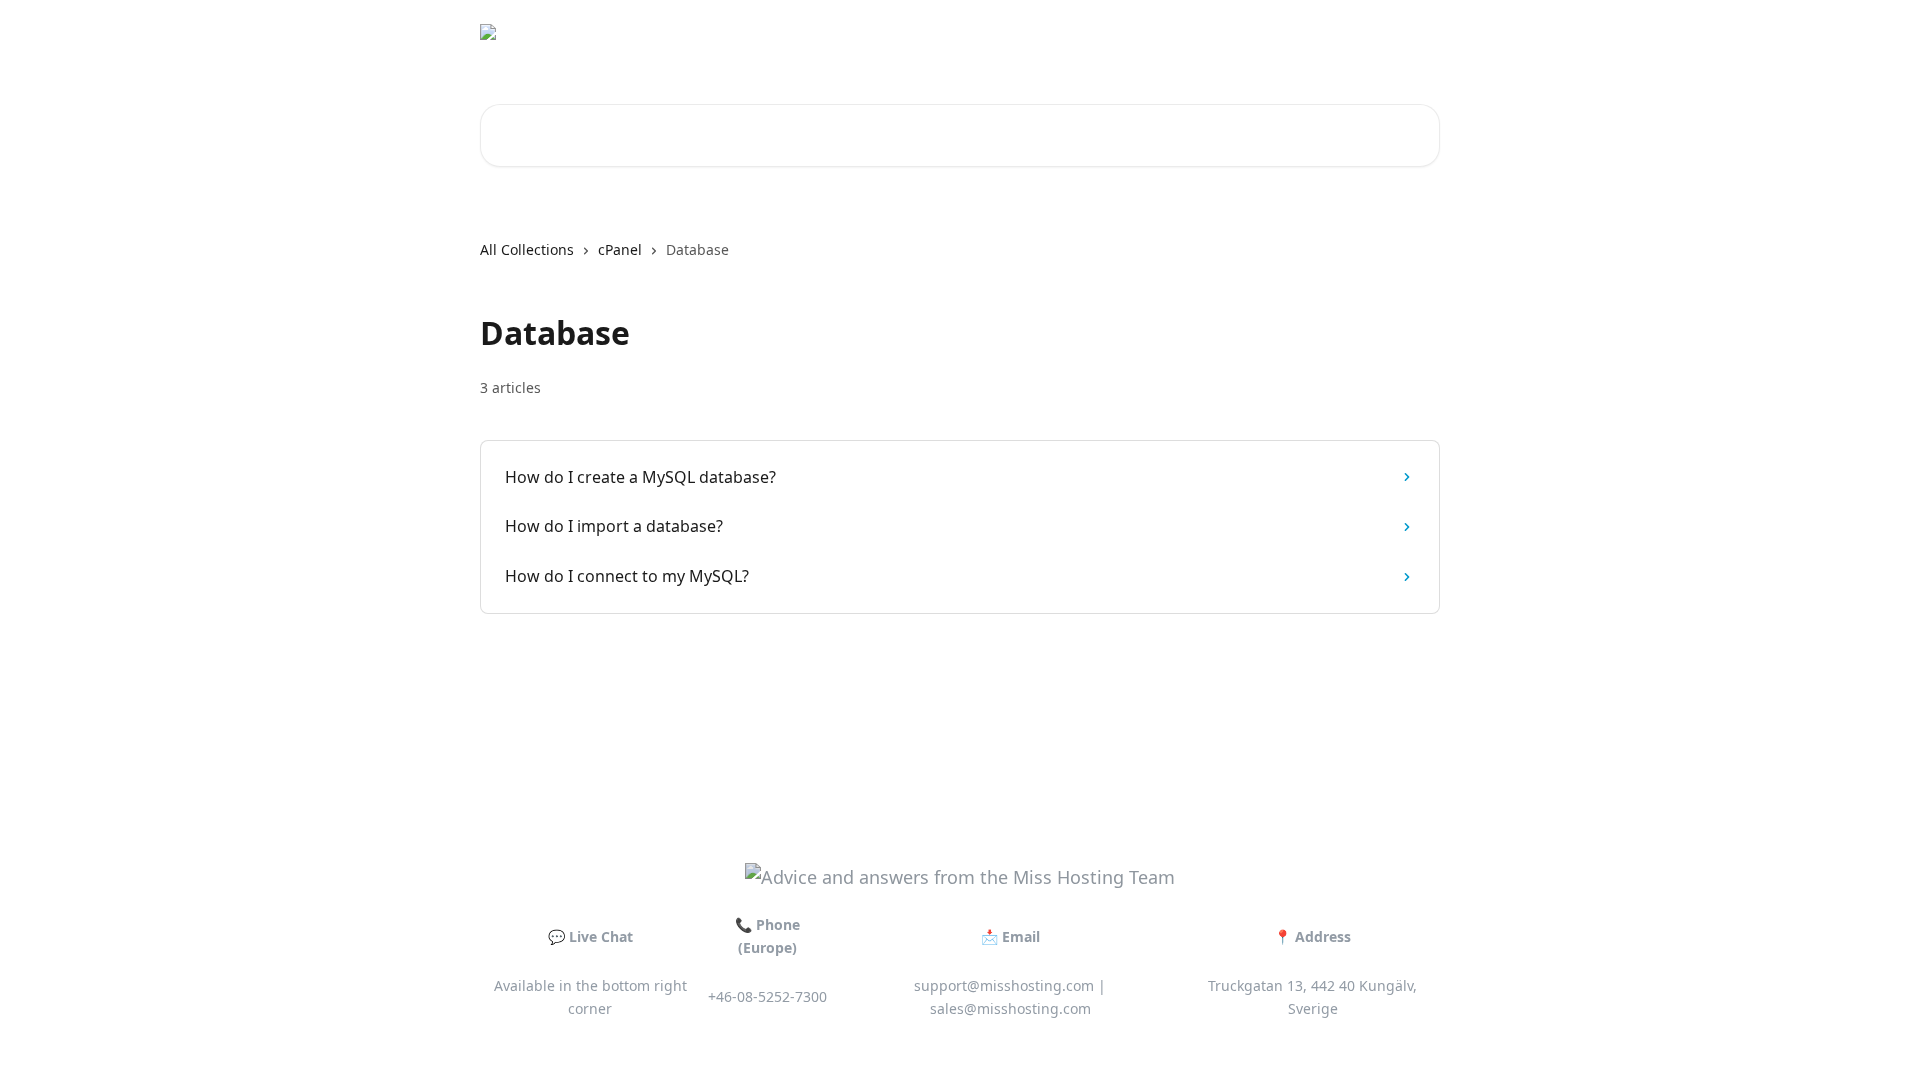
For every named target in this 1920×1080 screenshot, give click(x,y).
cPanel (620, 249)
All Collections (527, 249)
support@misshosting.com (1004, 985)
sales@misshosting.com (1010, 1008)
